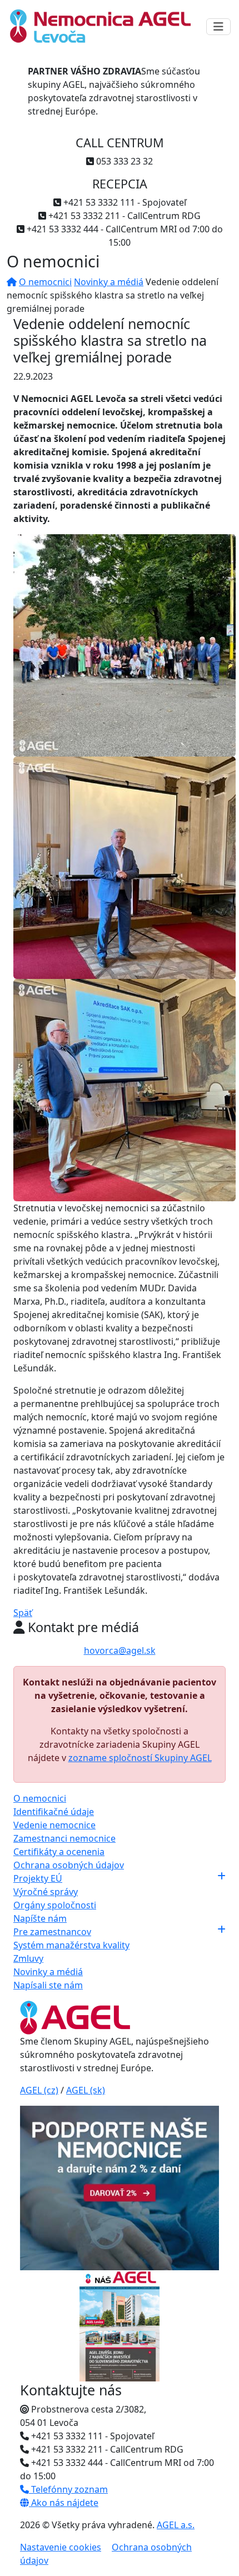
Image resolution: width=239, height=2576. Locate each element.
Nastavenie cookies (61, 2547)
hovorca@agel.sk (120, 1650)
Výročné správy (46, 1892)
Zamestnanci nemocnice (64, 1838)
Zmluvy (28, 1958)
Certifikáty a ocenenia (59, 1852)
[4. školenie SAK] (125, 1090)
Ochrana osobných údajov (69, 1865)
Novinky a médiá (109, 282)
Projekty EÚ (38, 1878)
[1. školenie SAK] (125, 645)
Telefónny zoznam (68, 2489)
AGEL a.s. (176, 2525)
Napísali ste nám (48, 1985)
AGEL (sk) (86, 2090)
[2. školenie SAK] (125, 867)
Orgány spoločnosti (55, 1905)
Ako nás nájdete (64, 2503)
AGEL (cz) (39, 2090)
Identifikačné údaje (54, 1812)
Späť (23, 1613)
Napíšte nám (40, 1918)
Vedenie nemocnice (54, 1825)
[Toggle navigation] (218, 27)
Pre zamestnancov (52, 1932)
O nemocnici (45, 282)
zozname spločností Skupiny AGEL (140, 1758)
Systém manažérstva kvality (71, 1945)
